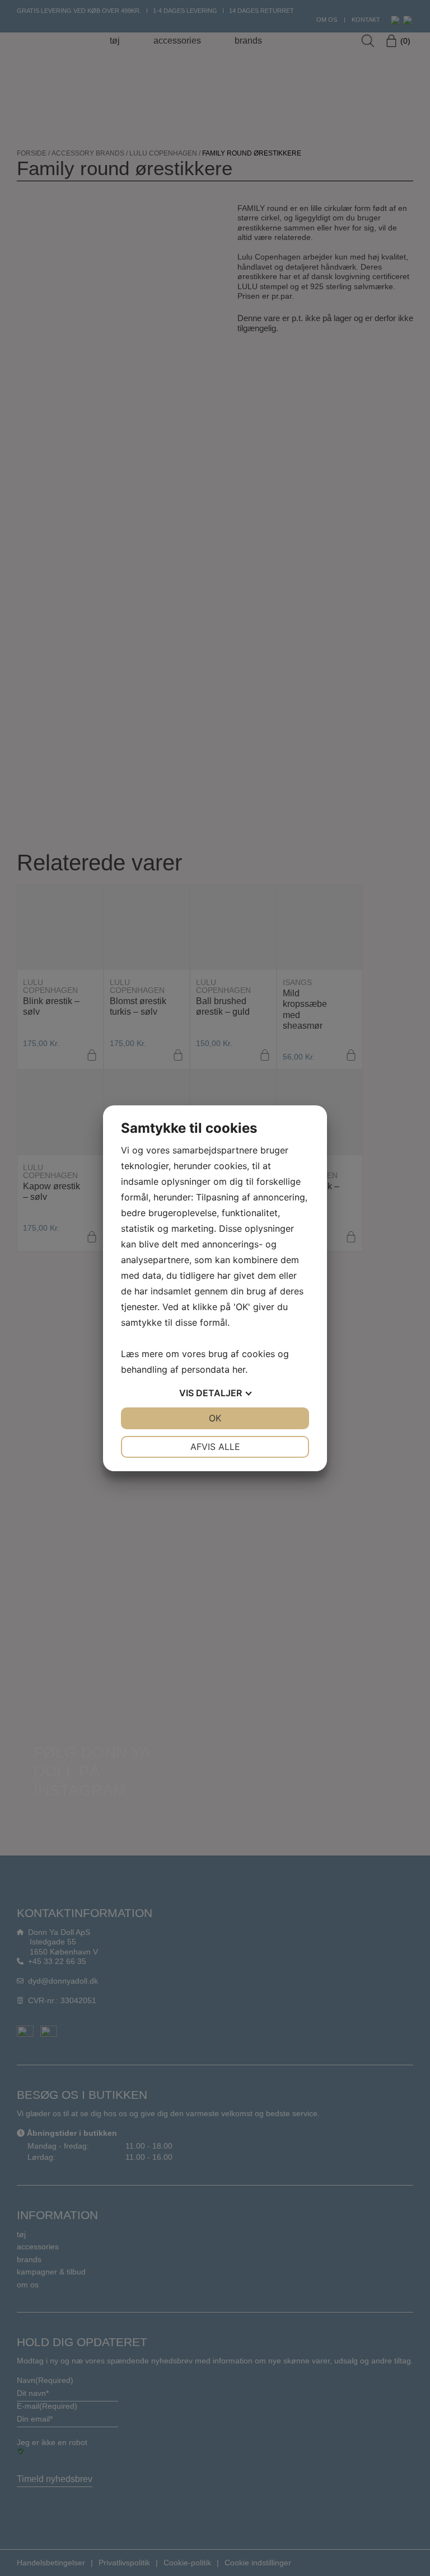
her (239, 1369)
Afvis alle (215, 1447)
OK (215, 1418)
